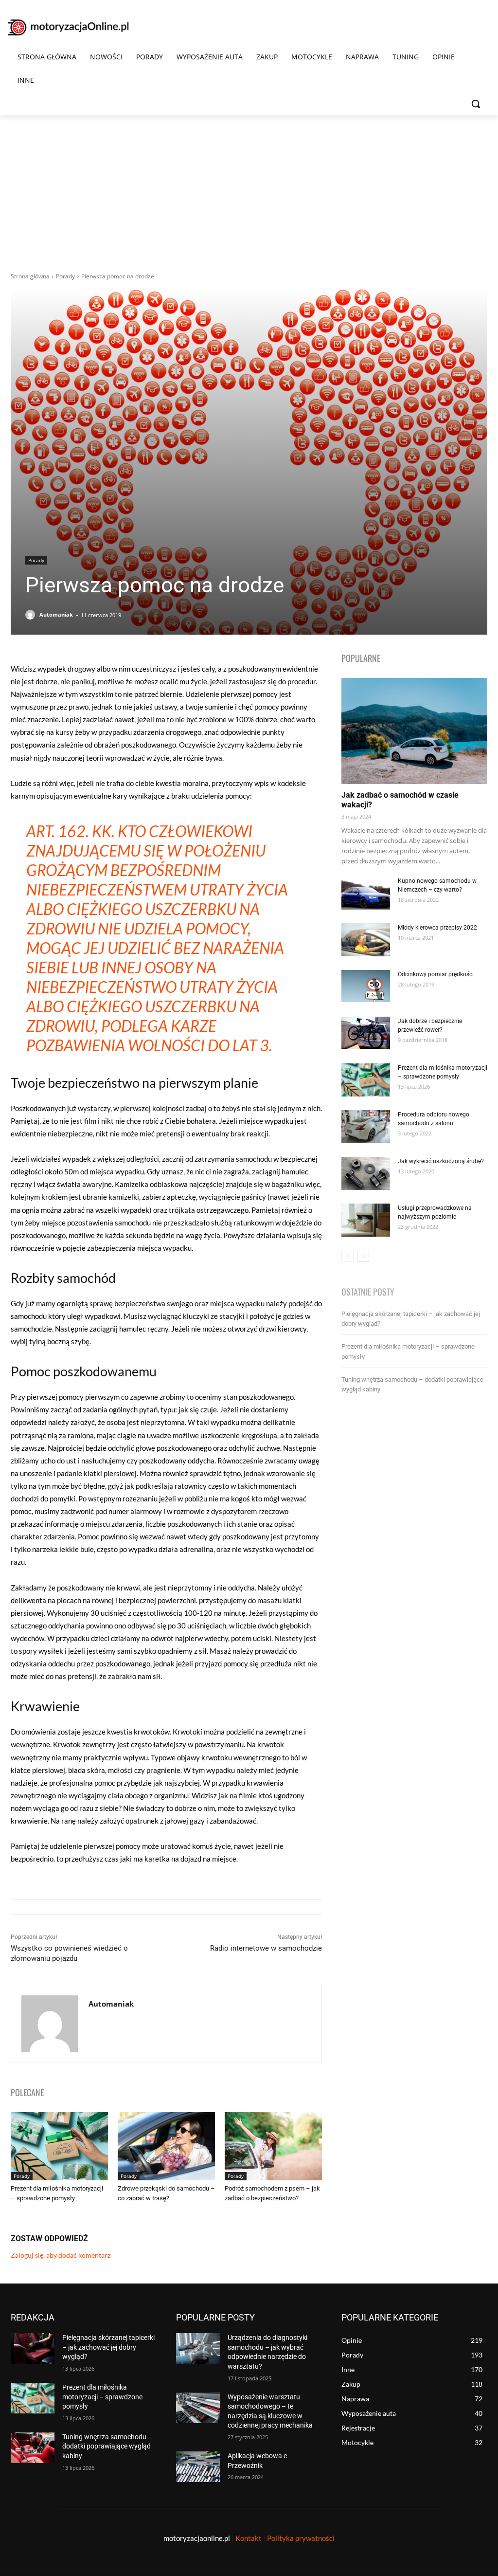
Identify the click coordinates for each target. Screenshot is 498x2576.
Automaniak (56, 614)
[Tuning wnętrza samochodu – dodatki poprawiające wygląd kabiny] (33, 2448)
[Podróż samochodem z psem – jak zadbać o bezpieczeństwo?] (273, 2146)
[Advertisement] (249, 188)
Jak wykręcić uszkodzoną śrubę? (441, 1161)
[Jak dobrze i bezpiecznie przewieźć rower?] (366, 1033)
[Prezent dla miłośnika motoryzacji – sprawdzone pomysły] (59, 2146)
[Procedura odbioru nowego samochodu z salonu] (366, 1127)
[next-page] (363, 1256)
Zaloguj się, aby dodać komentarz (61, 2255)
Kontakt (249, 2538)
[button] (476, 104)
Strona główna (30, 276)
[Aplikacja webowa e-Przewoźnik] (198, 2467)
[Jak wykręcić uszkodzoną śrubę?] (366, 1174)
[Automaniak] (32, 615)
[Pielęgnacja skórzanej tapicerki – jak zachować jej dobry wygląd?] (33, 2348)
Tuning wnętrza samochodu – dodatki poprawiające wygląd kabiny (107, 2446)
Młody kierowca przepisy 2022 (437, 928)
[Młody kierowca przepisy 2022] (366, 940)
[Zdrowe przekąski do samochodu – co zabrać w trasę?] (166, 2146)
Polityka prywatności (301, 2538)
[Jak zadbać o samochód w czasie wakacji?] (414, 731)
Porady (65, 276)
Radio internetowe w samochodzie (266, 1948)
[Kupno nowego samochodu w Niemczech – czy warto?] (366, 893)
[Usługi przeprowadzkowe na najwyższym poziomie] (366, 1220)
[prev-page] (347, 1256)
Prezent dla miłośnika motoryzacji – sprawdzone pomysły (102, 2397)
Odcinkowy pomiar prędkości (436, 974)
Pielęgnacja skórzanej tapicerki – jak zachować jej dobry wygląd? (108, 2347)
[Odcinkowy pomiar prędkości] (366, 986)
